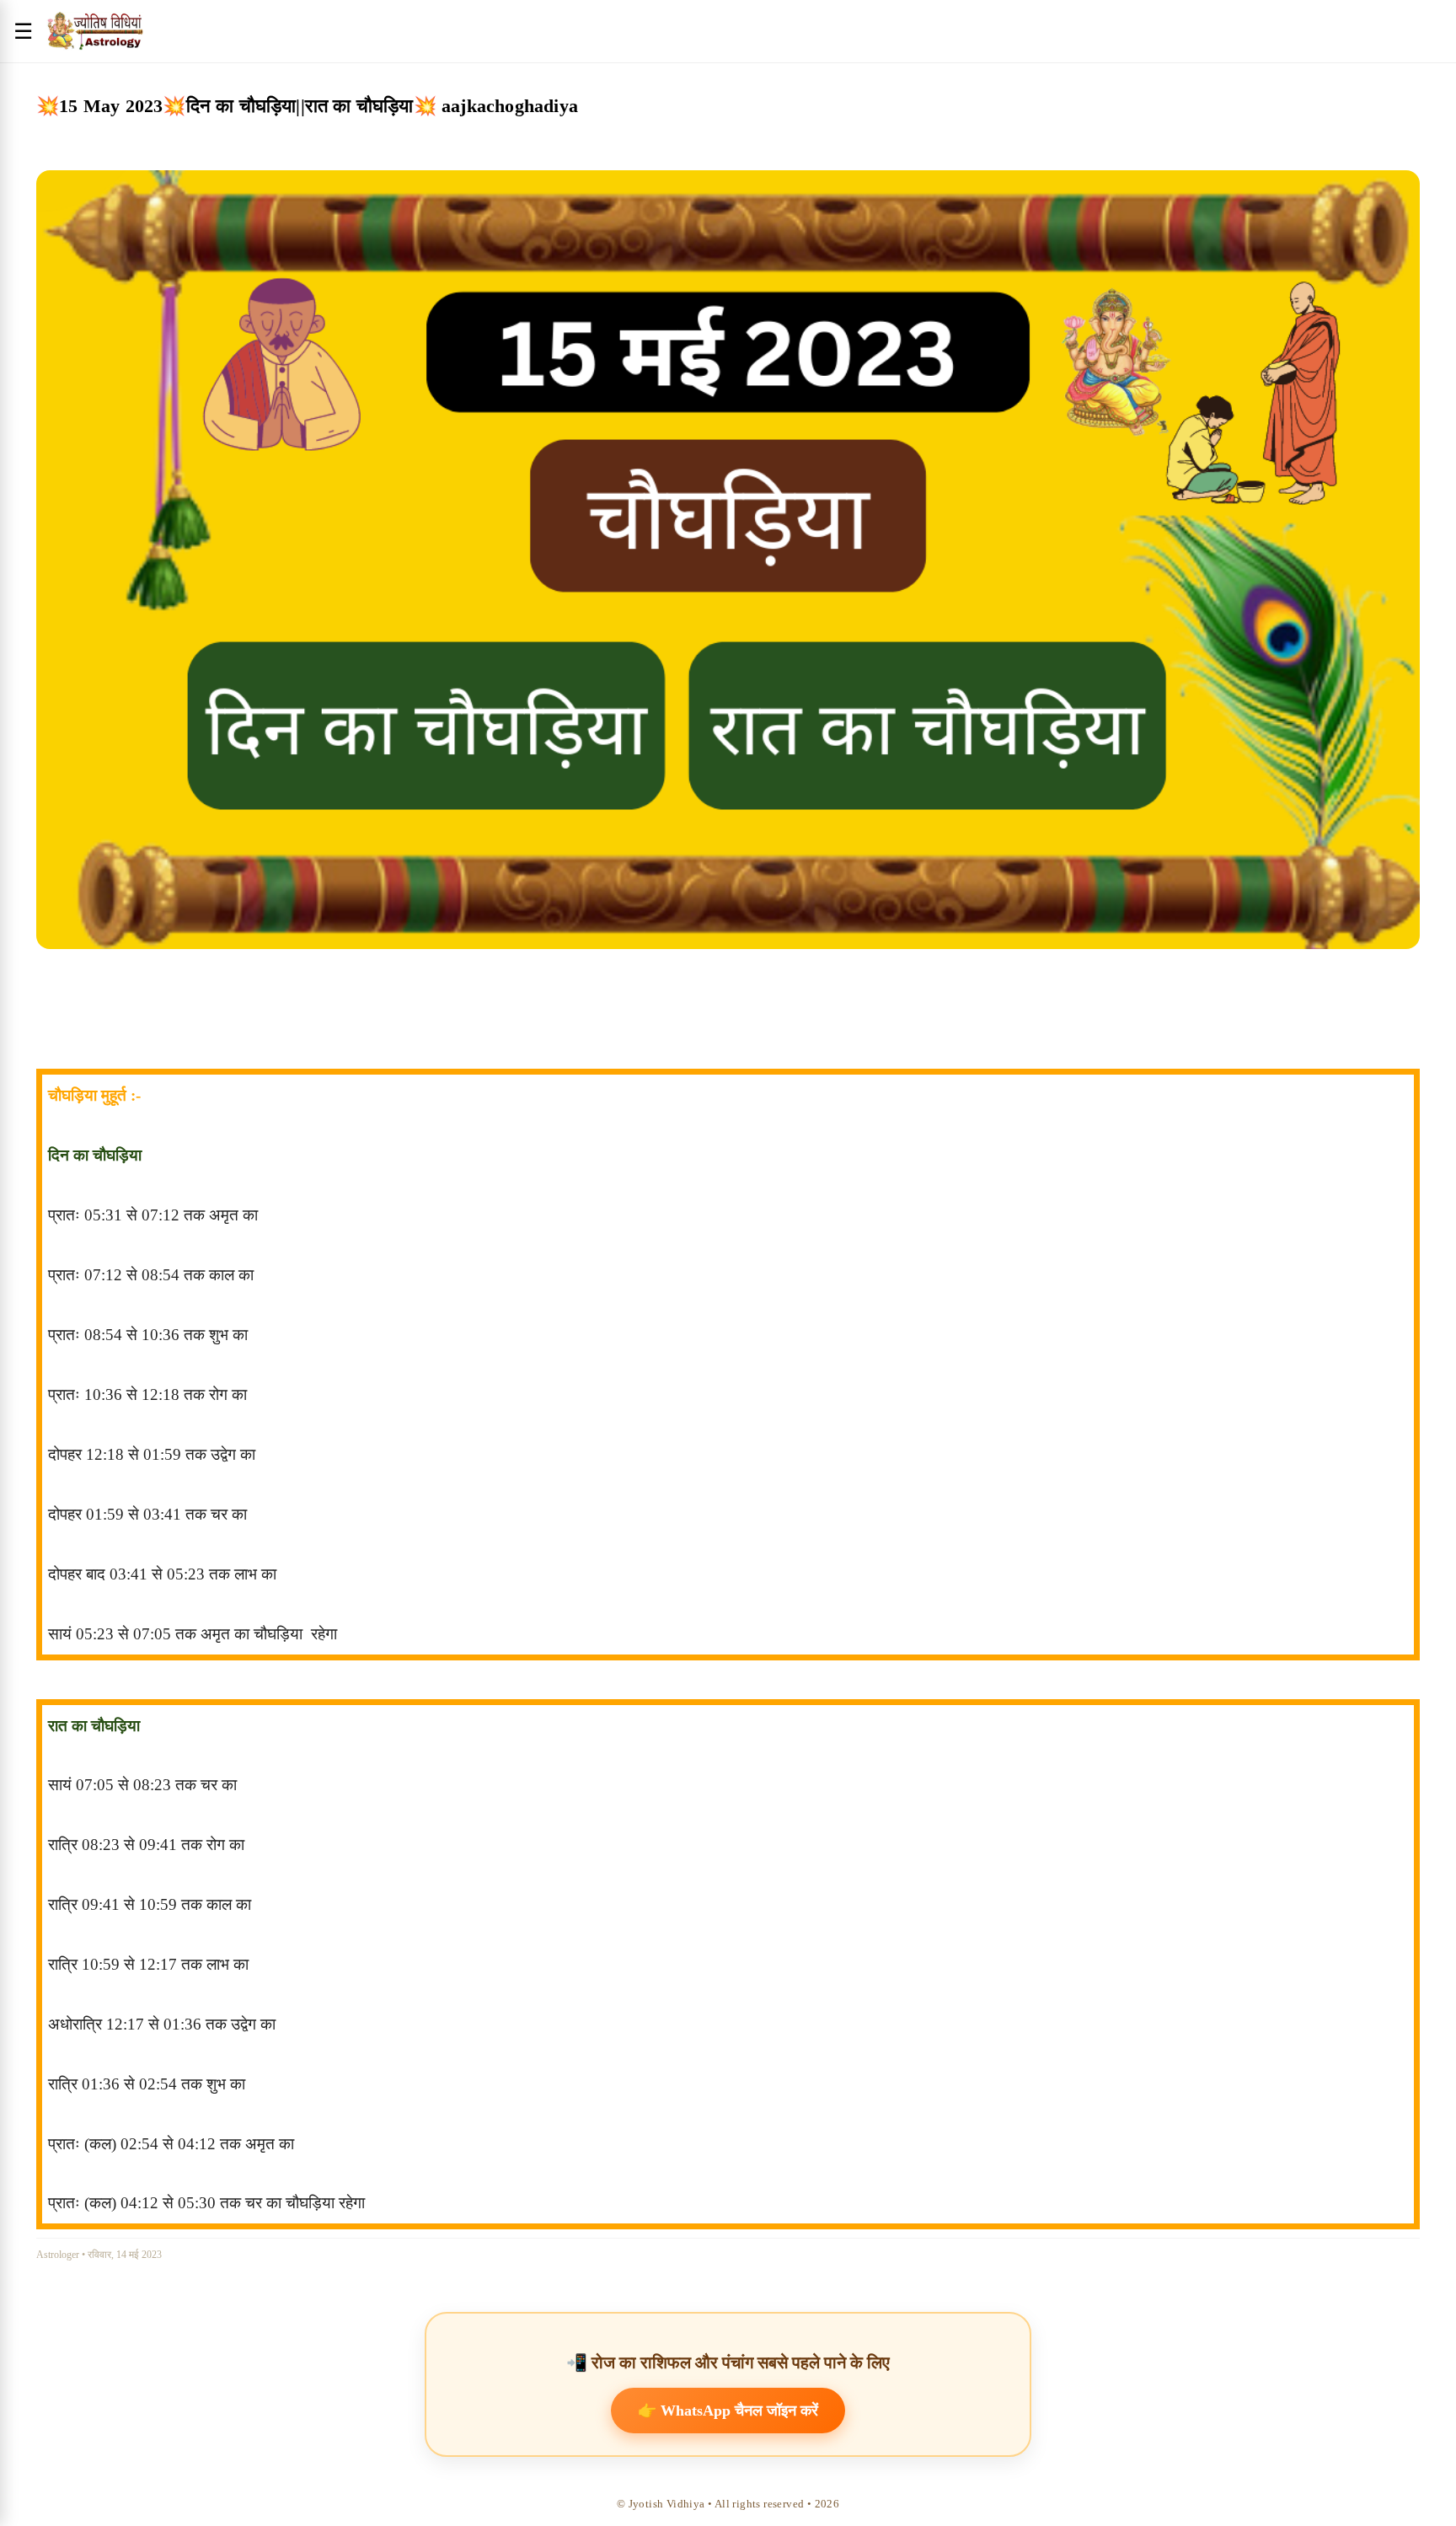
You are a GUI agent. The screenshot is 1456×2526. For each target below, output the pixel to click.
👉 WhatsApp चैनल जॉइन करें (728, 2411)
